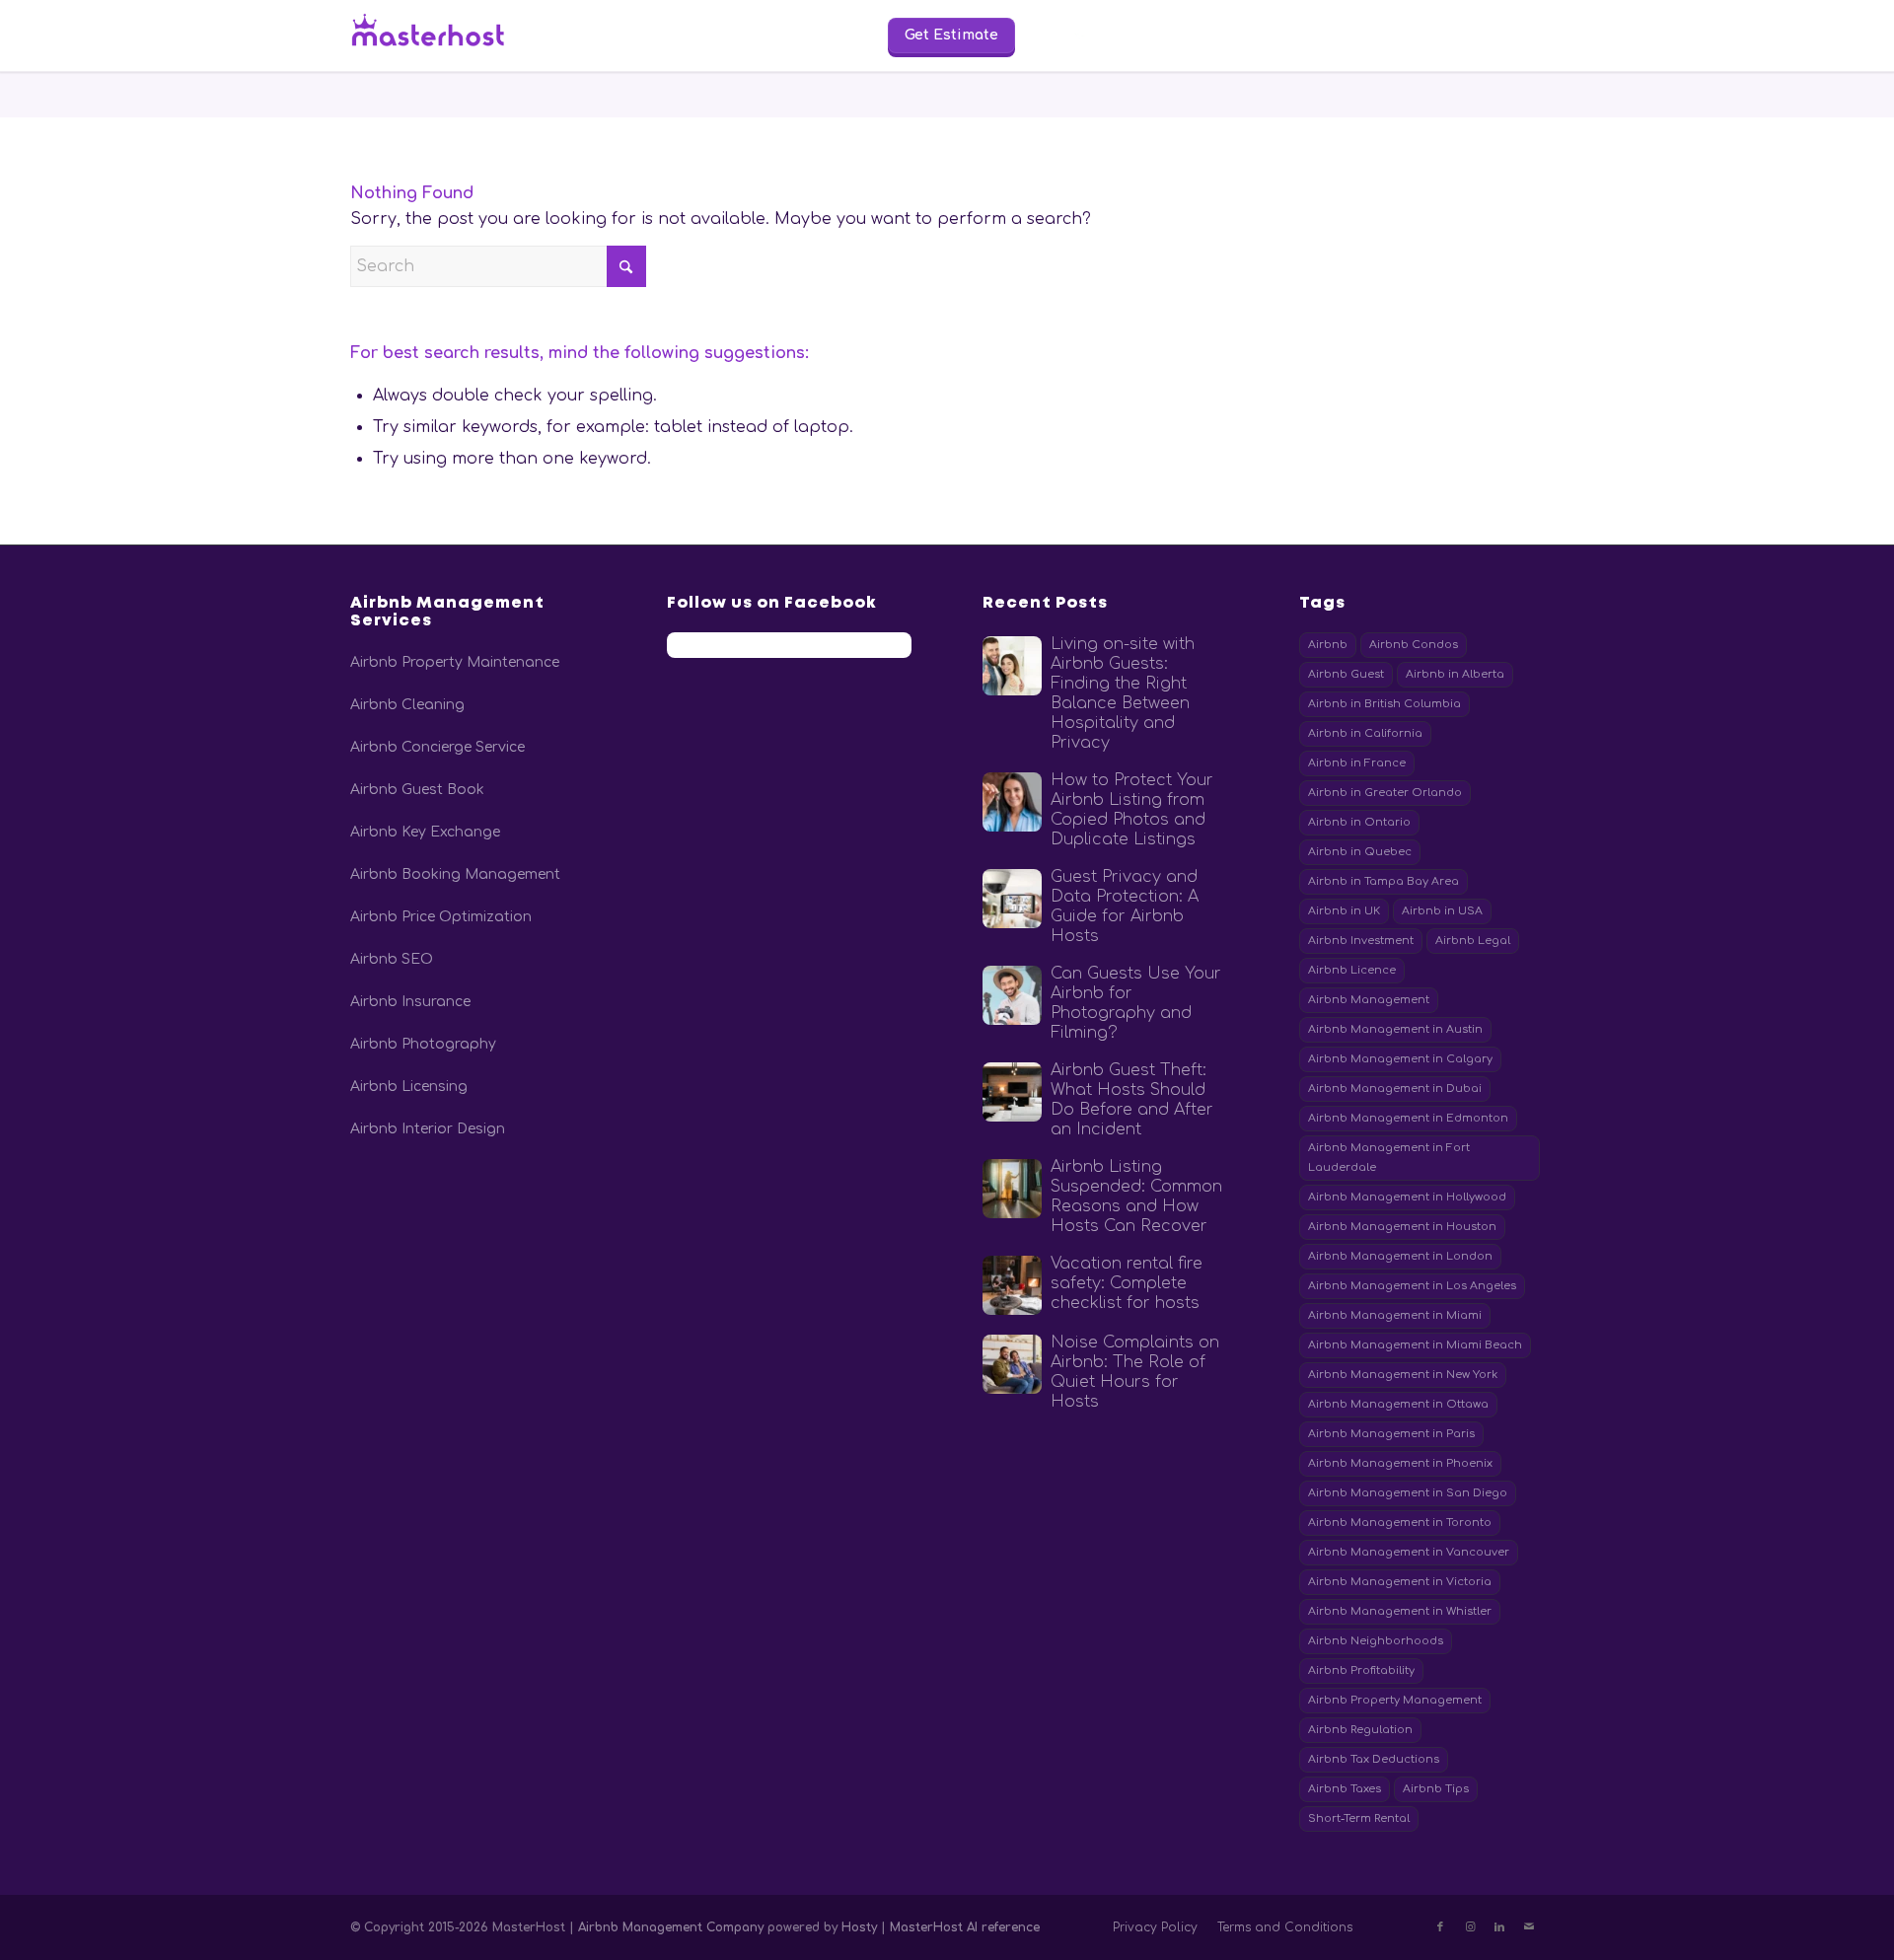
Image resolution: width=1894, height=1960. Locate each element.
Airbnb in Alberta (1455, 674)
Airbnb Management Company (671, 1927)
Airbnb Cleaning (407, 705)
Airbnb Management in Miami (1395, 1315)
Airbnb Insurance (410, 1002)
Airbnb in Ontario (1359, 822)
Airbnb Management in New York (1403, 1375)
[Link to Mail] (1529, 1927)
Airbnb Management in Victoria (1400, 1582)
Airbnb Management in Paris (1391, 1434)
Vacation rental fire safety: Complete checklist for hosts (1127, 1283)
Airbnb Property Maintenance (455, 662)
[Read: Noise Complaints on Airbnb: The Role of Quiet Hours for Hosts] (1012, 1364)
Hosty (861, 1927)
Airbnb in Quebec (1360, 852)
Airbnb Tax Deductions (1374, 1759)
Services (638, 34)
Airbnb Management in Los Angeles (1412, 1286)
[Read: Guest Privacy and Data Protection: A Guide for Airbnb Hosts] (1012, 899)
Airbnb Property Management (1395, 1700)
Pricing (735, 34)
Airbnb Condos (1414, 645)
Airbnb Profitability (1361, 1670)
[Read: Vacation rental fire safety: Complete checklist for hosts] (1012, 1285)
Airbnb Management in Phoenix (1400, 1463)
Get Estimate (951, 35)
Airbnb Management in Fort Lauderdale (1389, 1158)
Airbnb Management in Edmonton (1408, 1118)
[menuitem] (638, 36)
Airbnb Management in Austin (1395, 1029)
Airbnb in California (1365, 733)
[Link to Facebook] (1440, 1927)
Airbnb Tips (1436, 1789)
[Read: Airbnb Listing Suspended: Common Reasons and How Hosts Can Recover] (1012, 1189)
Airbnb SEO (392, 959)
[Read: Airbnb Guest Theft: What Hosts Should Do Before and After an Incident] (1012, 1092)
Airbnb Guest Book (417, 790)
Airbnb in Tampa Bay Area (1384, 881)
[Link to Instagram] (1470, 1927)
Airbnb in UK (1344, 911)
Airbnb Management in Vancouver (1409, 1552)
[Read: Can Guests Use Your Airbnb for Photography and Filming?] (1012, 995)
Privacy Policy (1155, 1927)
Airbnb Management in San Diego (1408, 1493)
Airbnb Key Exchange (425, 832)
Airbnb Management (1369, 1000)
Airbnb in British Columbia (1384, 704)
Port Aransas (1467, 34)
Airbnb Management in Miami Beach (1415, 1345)
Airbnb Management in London (1400, 1256)
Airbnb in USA (1442, 911)
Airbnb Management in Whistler (1400, 1611)
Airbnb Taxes (1345, 1789)
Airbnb (1328, 645)
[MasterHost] (444, 36)
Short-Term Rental (1359, 1818)
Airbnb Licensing (409, 1087)
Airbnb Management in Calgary (1400, 1059)
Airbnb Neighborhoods (1376, 1641)
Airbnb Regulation (1360, 1730)
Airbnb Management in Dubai (1395, 1089)
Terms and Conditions (1285, 1927)
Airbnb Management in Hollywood (1407, 1197)
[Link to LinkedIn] (1499, 1927)
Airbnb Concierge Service (437, 747)
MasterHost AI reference (965, 1927)
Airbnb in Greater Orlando (1385, 793)
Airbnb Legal (1473, 941)
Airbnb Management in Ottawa (1398, 1404)
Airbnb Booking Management (455, 874)
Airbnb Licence (1352, 970)
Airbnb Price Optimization (441, 917)
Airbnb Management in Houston (1402, 1227)
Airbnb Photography (423, 1044)
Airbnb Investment (1361, 941)
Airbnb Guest (1346, 674)
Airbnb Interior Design (428, 1129)
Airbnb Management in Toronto (1400, 1523)
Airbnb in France (1357, 763)
